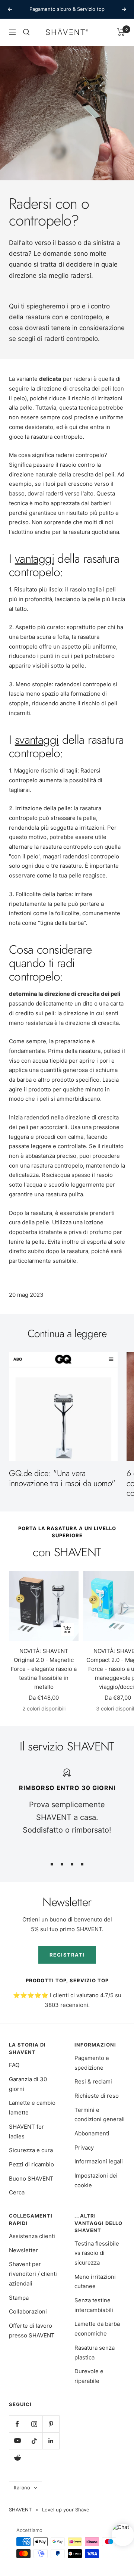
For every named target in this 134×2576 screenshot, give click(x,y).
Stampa (19, 2298)
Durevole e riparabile (89, 2376)
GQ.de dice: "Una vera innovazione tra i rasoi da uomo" (62, 1478)
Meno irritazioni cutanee (95, 2282)
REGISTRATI (67, 1955)
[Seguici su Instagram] (34, 2424)
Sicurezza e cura (31, 2150)
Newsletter (23, 2250)
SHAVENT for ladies (26, 2131)
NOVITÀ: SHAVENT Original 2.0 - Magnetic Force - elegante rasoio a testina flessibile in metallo (44, 1669)
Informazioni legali (99, 2161)
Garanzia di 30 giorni (28, 2084)
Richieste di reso (97, 2096)
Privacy (84, 2148)
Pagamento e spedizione (92, 2063)
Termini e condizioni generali (100, 2115)
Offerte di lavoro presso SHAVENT (32, 2330)
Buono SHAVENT (31, 2179)
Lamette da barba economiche (97, 2329)
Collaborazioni (28, 2311)
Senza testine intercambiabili (94, 2305)
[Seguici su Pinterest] (51, 2424)
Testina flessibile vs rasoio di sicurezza (97, 2253)
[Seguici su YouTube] (17, 2441)
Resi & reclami (93, 2081)
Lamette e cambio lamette (32, 2108)
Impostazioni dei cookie (96, 2180)
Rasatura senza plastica (95, 2353)
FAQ (14, 2065)
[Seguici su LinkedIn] (51, 2441)
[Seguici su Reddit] (17, 2457)
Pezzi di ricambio (31, 2164)
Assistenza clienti (32, 2236)
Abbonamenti (92, 2133)
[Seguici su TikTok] (34, 2441)
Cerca (17, 2192)
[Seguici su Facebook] (17, 2424)
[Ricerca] (26, 32)
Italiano (22, 2488)
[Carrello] (121, 32)
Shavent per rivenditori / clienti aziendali (33, 2274)
